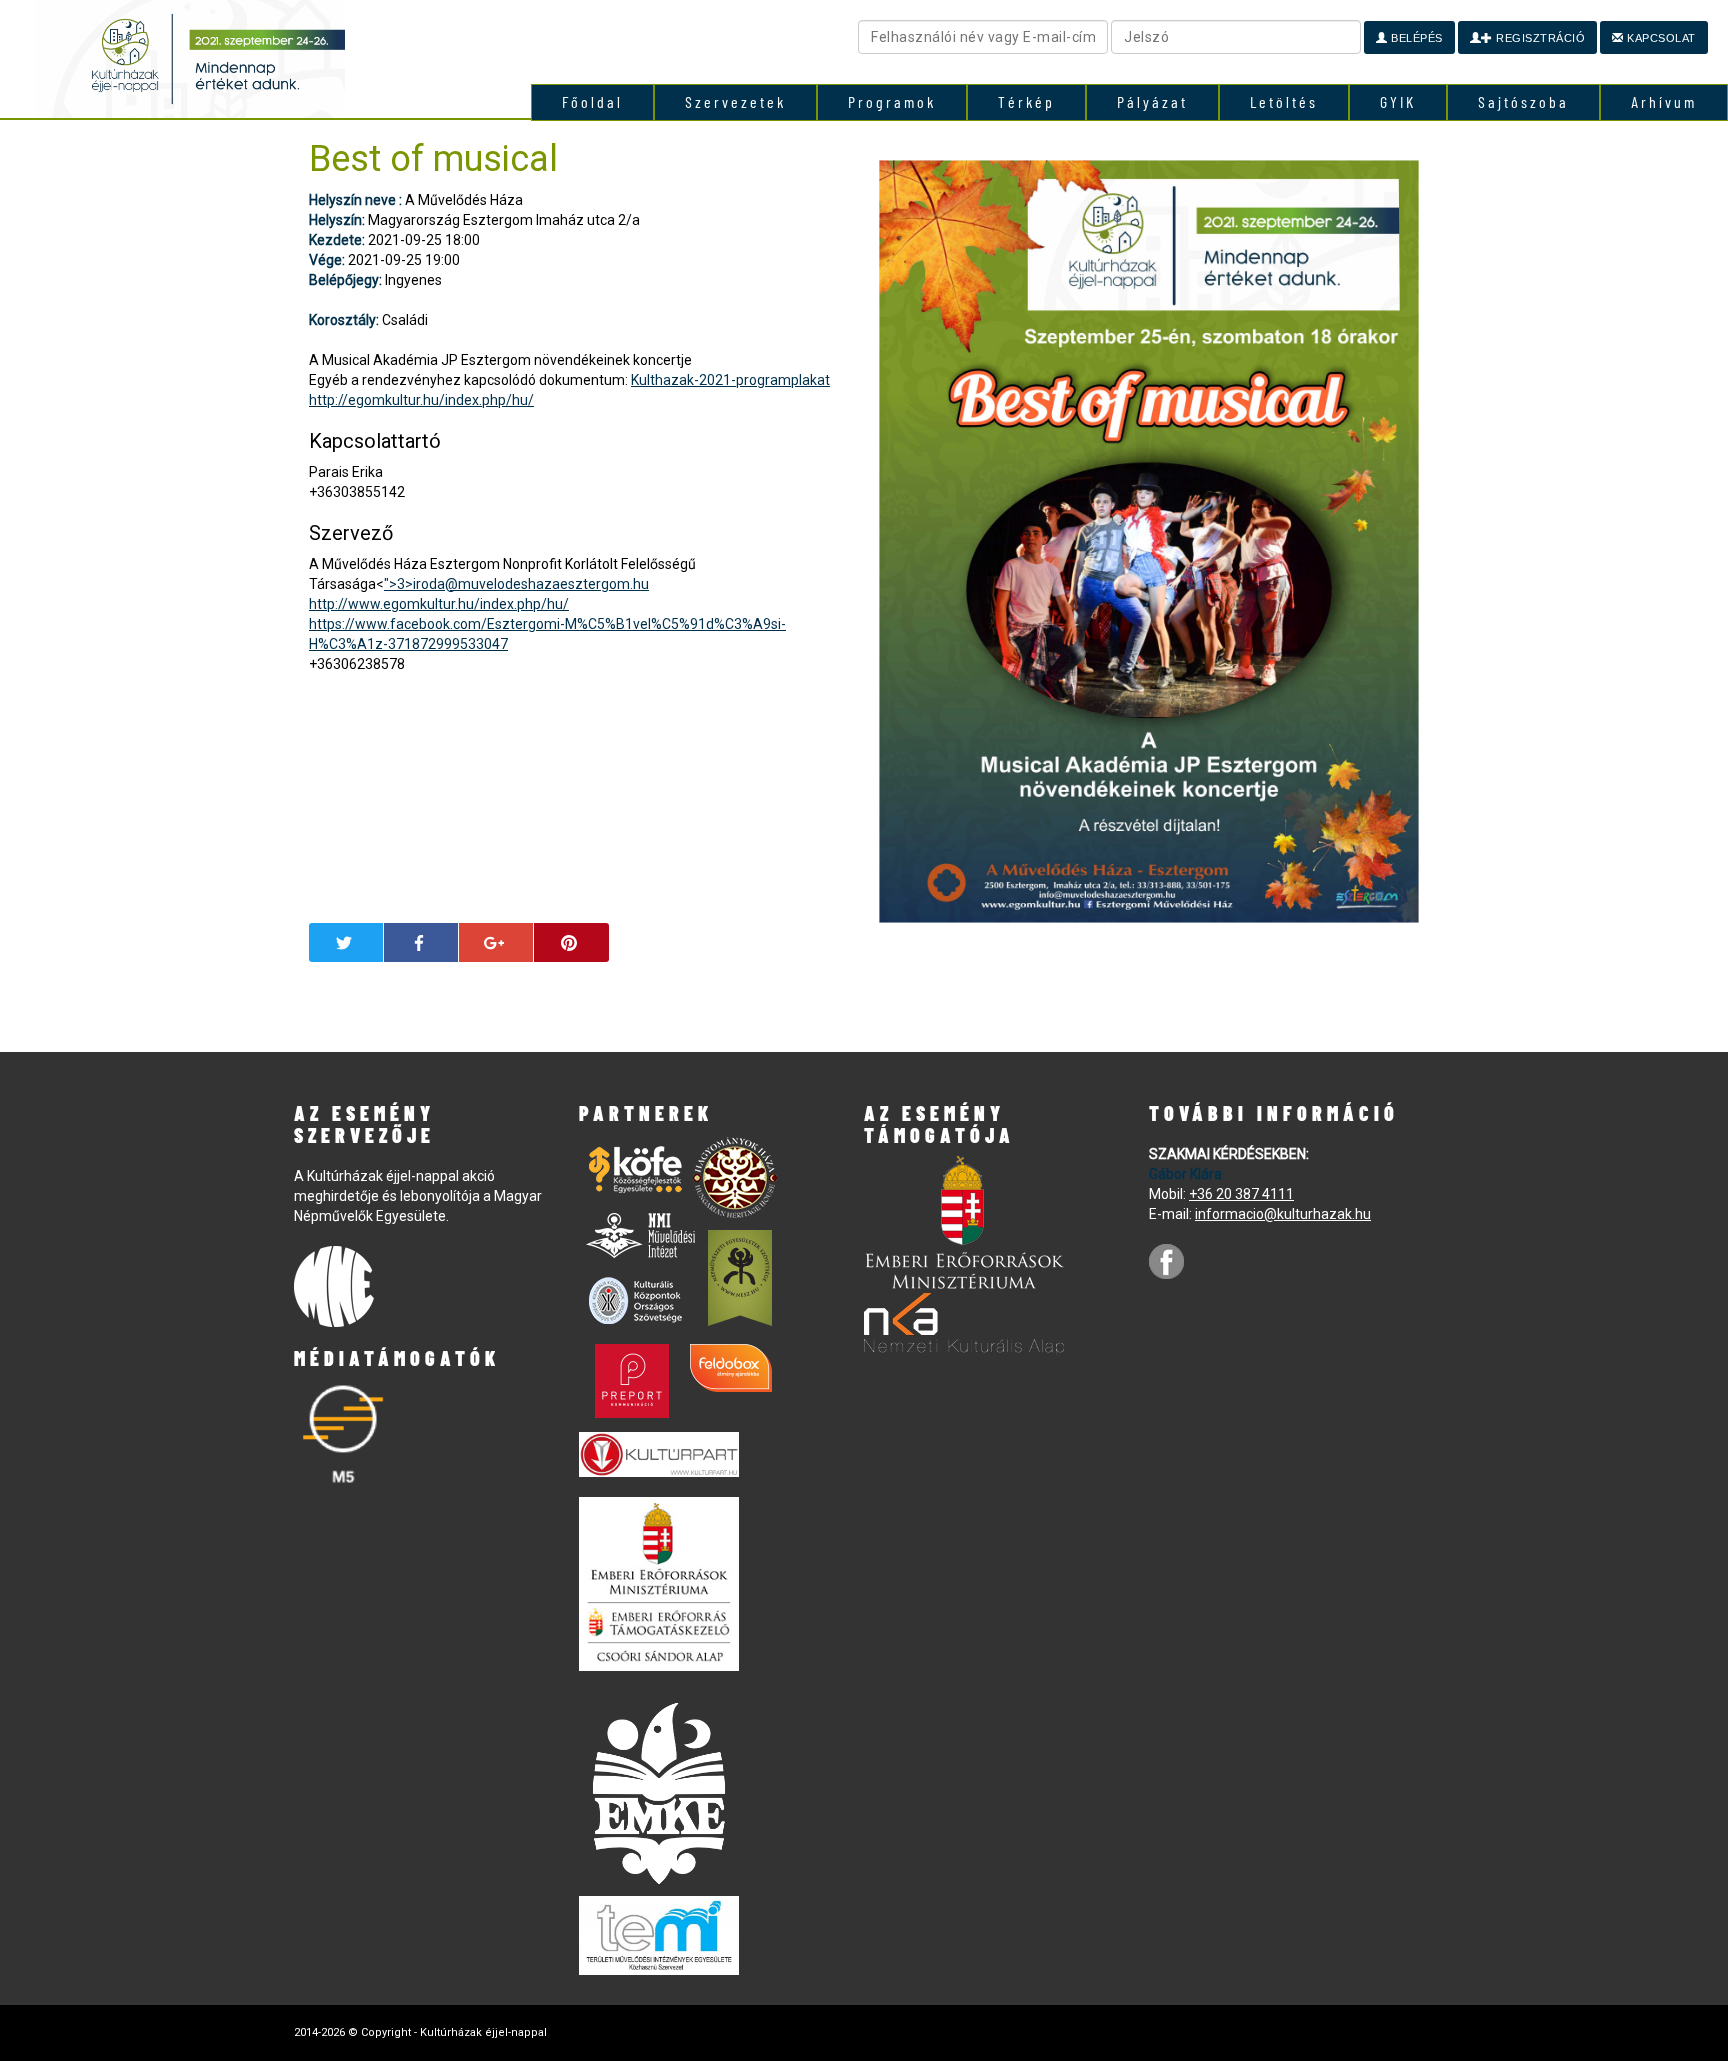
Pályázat (1152, 101)
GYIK (1398, 101)
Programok (892, 101)
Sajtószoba (1523, 101)
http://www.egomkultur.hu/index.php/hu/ (439, 604)
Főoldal (592, 101)
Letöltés (1284, 101)
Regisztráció (1539, 38)
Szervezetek (735, 101)
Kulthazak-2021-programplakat (730, 380)
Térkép (1026, 101)
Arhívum (1664, 101)
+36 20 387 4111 (1241, 1194)
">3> (516, 584)
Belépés (1415, 38)
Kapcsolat (1660, 38)
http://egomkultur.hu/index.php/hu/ (421, 400)
